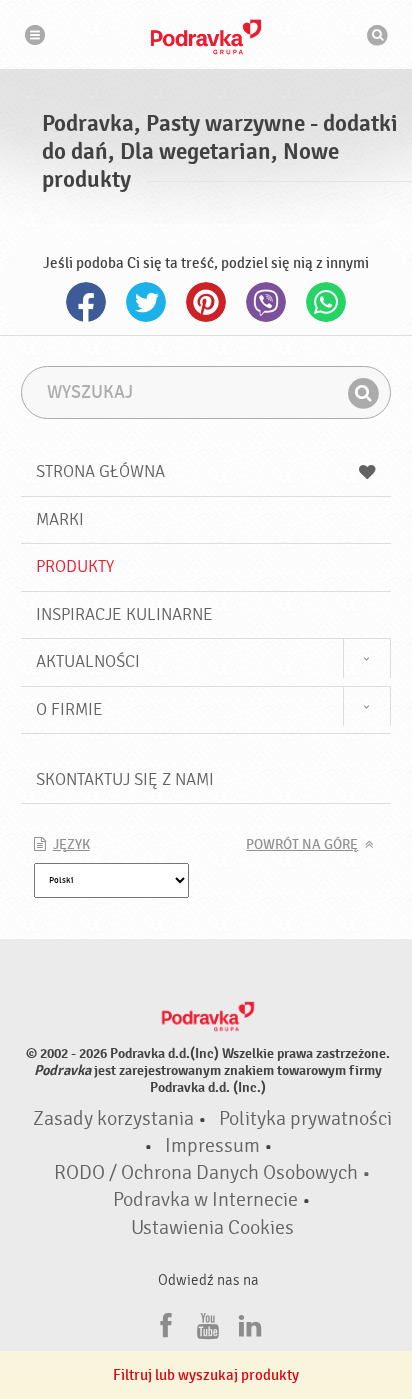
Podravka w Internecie (205, 1200)
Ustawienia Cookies (212, 1228)
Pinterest (206, 302)
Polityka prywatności (305, 1119)
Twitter (146, 302)
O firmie (69, 709)
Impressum (212, 1146)
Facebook (86, 302)
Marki (60, 519)
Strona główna (100, 471)
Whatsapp (326, 302)
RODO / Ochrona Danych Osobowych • (212, 1173)
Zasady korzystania (113, 1119)
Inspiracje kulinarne (124, 614)
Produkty (75, 566)
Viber (266, 302)
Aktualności (88, 661)
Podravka (206, 37)
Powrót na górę (302, 845)
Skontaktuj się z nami (125, 779)
